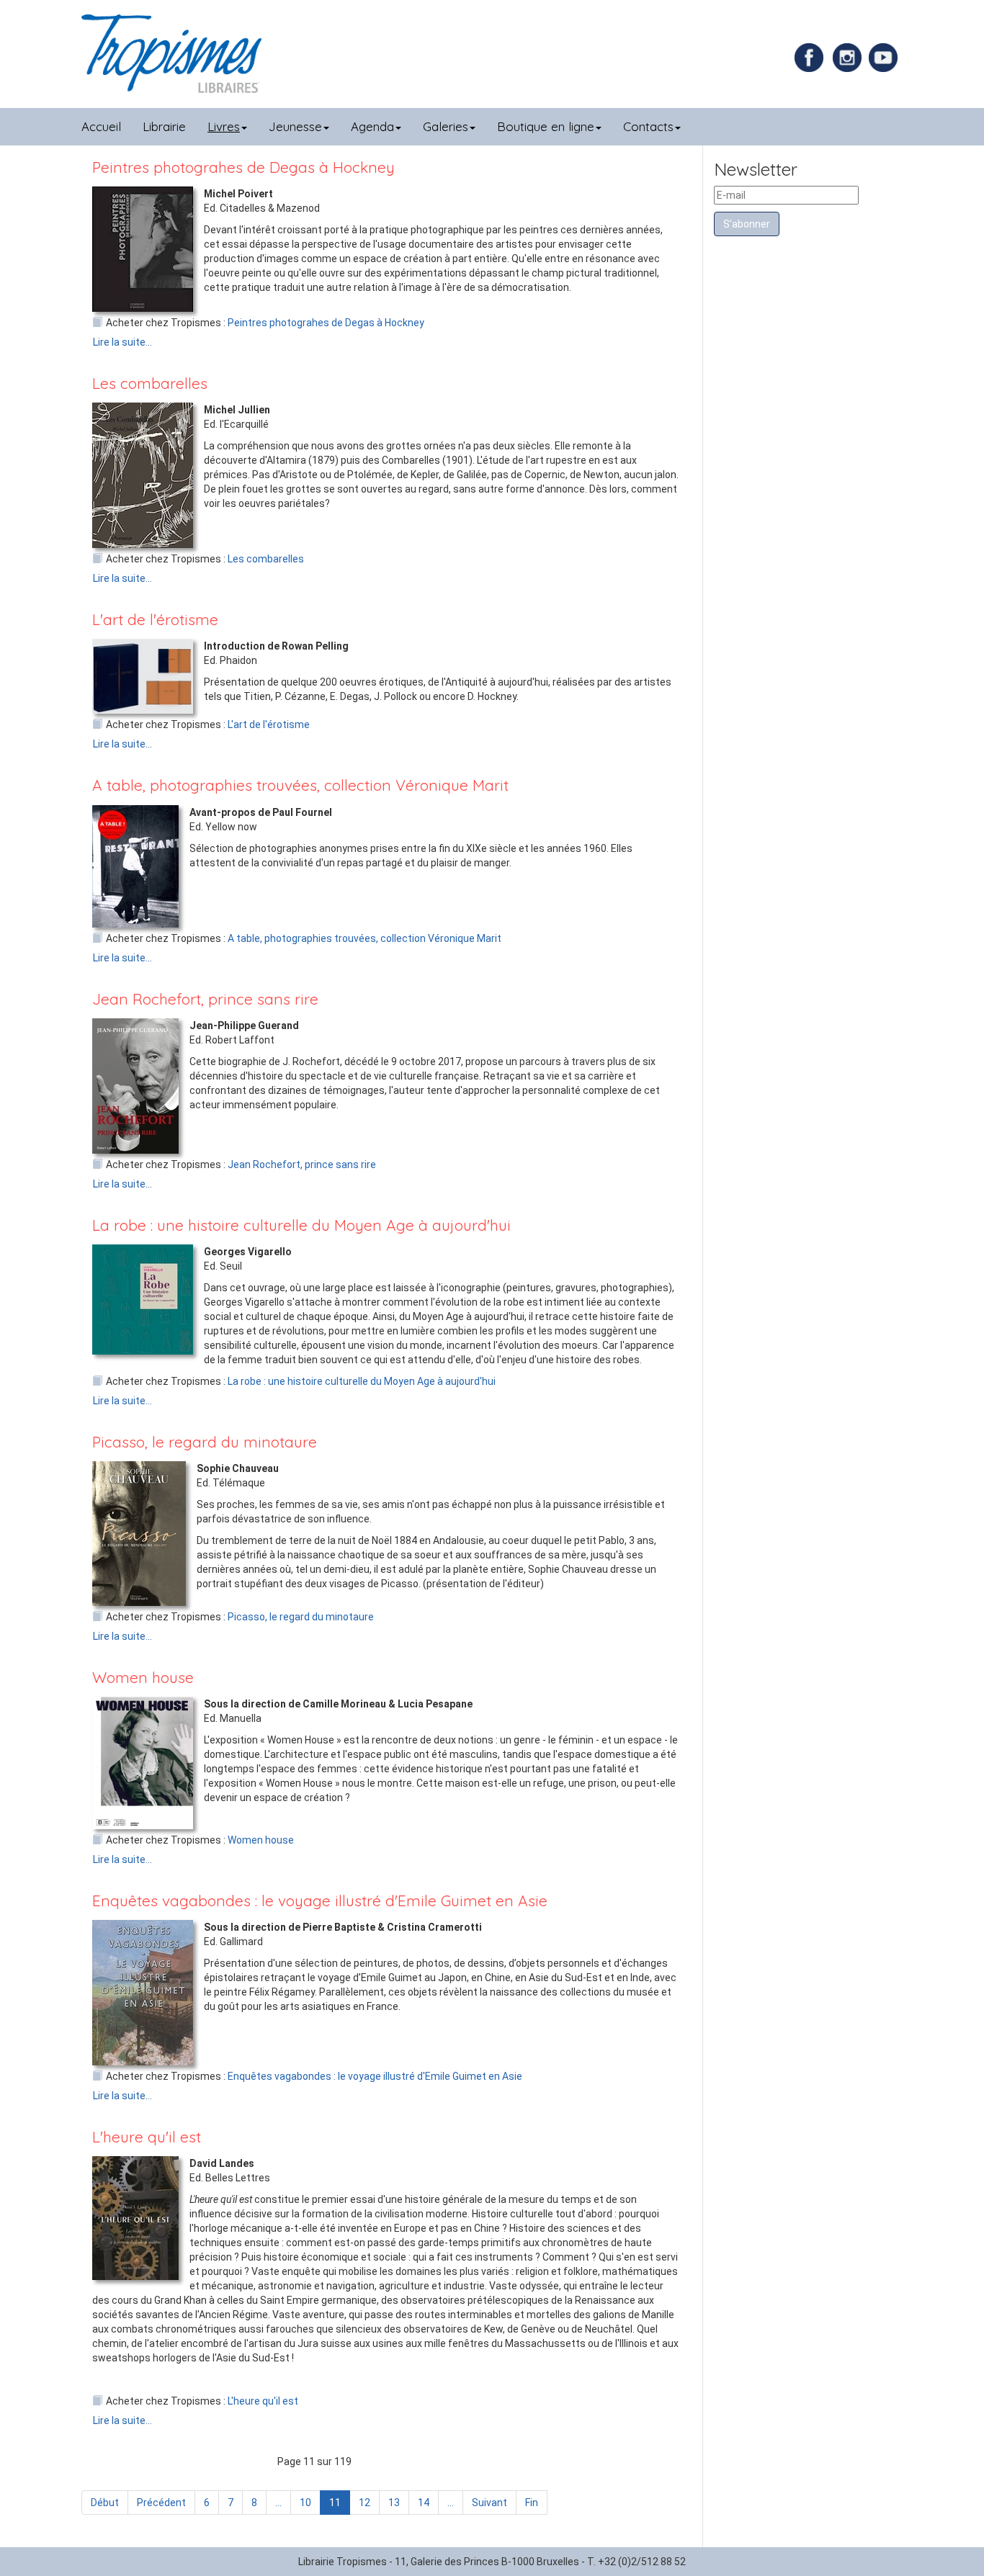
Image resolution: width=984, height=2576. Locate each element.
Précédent (161, 2503)
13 (394, 2503)
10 (305, 2503)
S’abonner (747, 224)
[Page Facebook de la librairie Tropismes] (813, 57)
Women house (143, 1677)
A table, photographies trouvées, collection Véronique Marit (300, 785)
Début (105, 2503)
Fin (532, 2503)
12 (364, 2503)
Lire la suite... (122, 342)
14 (424, 2503)
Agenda (372, 126)
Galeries (446, 126)
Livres (224, 126)
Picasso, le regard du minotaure (205, 1442)
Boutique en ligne (546, 126)
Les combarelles (150, 383)
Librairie (164, 126)
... (278, 2503)
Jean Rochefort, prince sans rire (205, 999)
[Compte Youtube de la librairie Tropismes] (885, 57)
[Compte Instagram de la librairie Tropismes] (849, 57)
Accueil (101, 126)
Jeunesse (295, 126)
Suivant (489, 2503)
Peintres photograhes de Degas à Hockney (243, 167)
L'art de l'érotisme (155, 619)
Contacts (648, 126)
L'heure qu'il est (147, 2137)
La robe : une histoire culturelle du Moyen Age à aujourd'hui (301, 1225)
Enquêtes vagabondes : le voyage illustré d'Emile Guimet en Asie (320, 1900)
